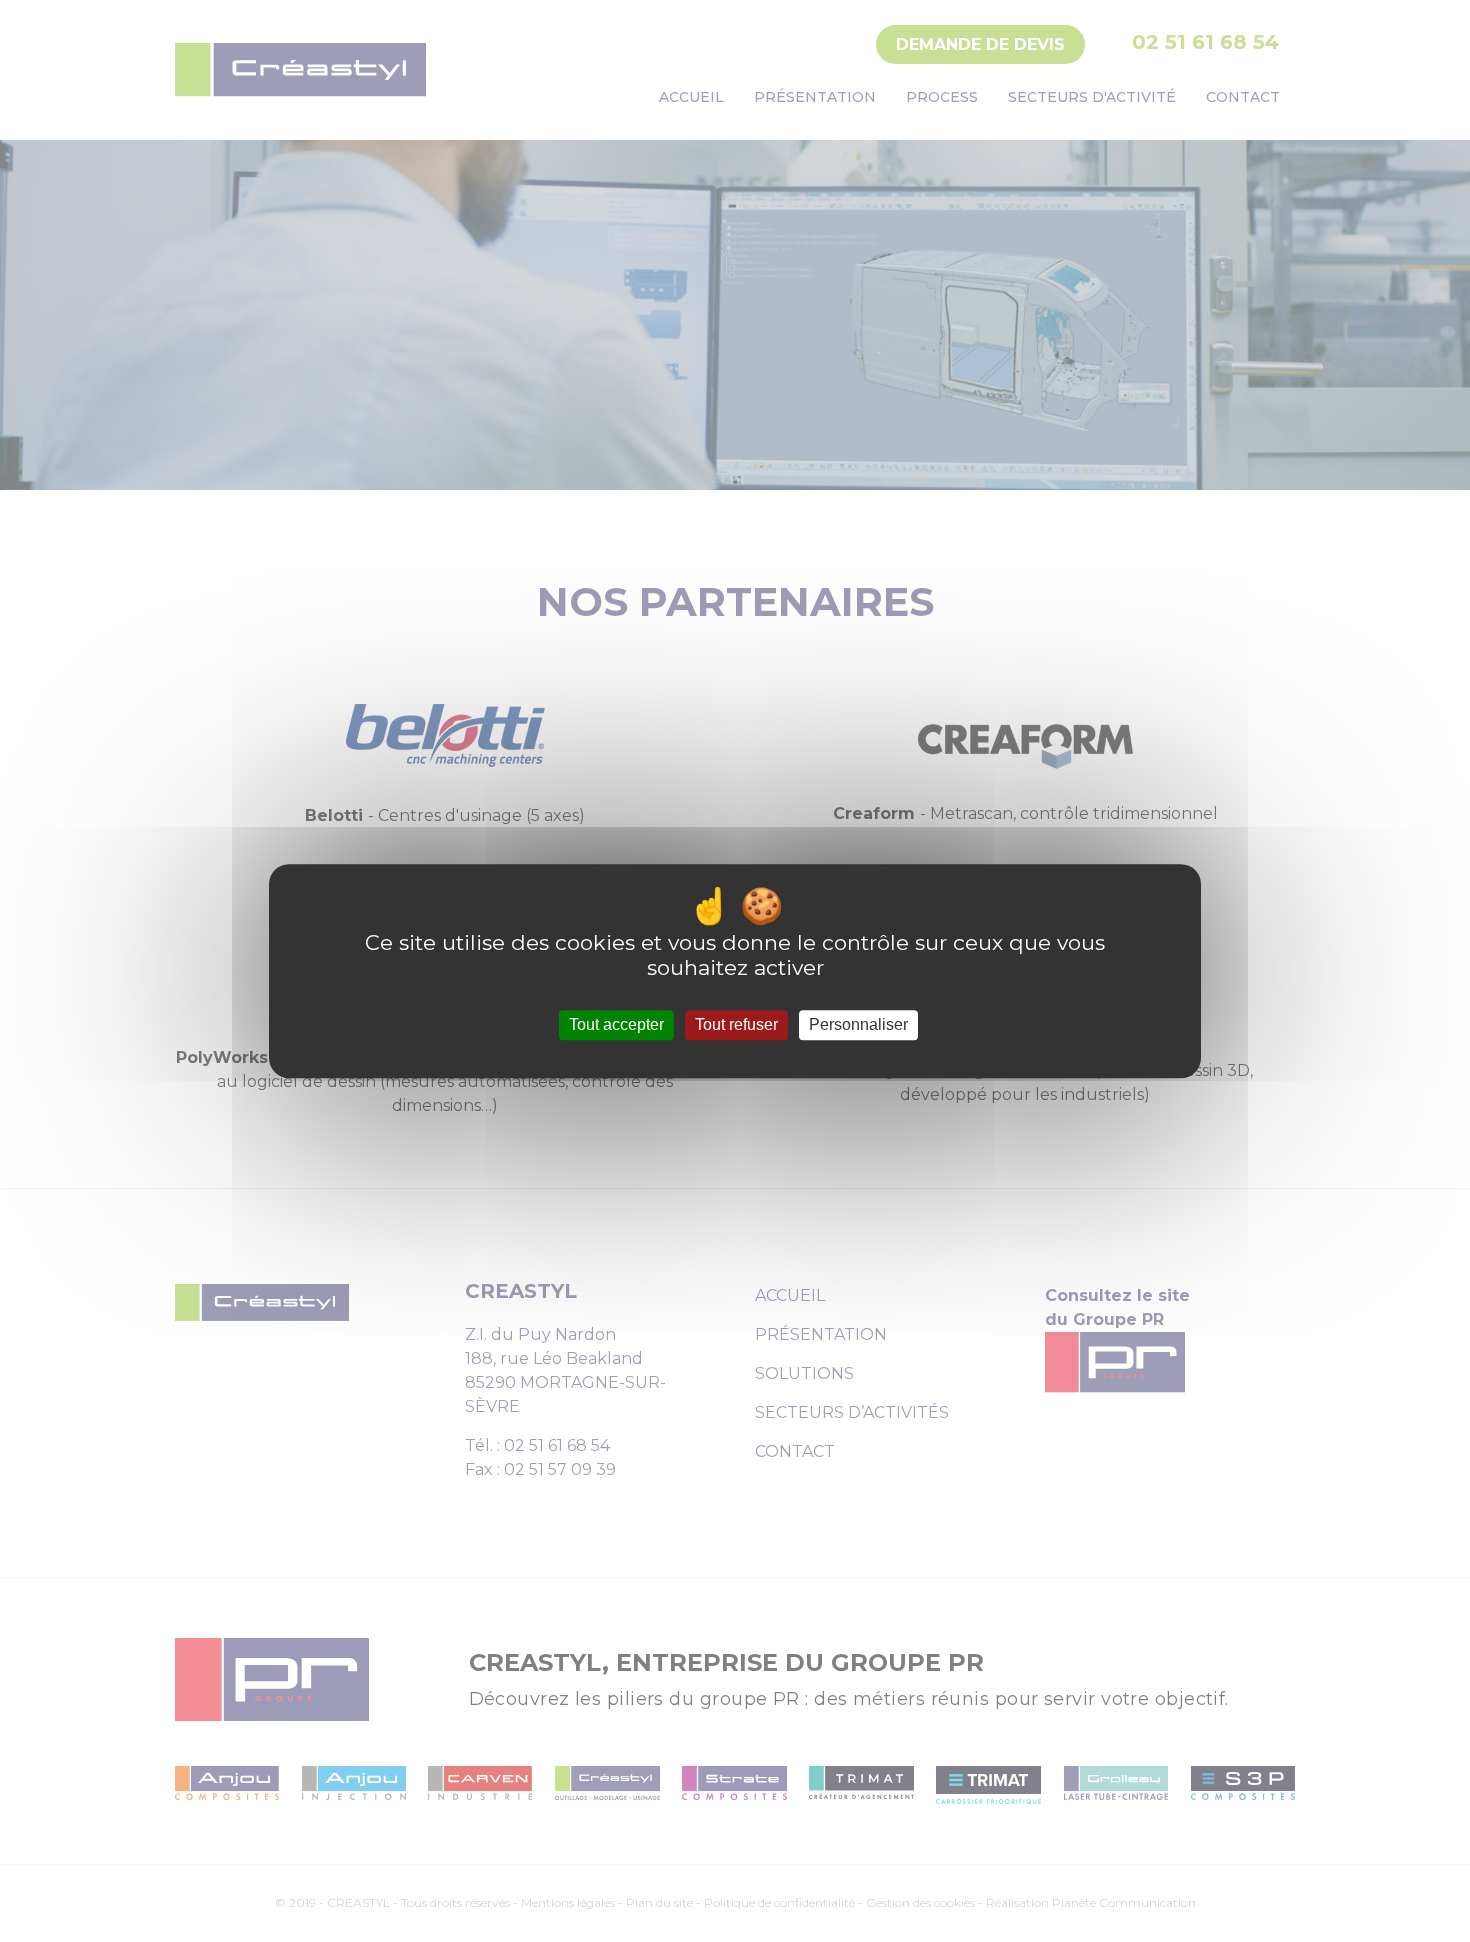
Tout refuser (736, 1025)
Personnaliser (858, 1025)
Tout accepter (616, 1025)
